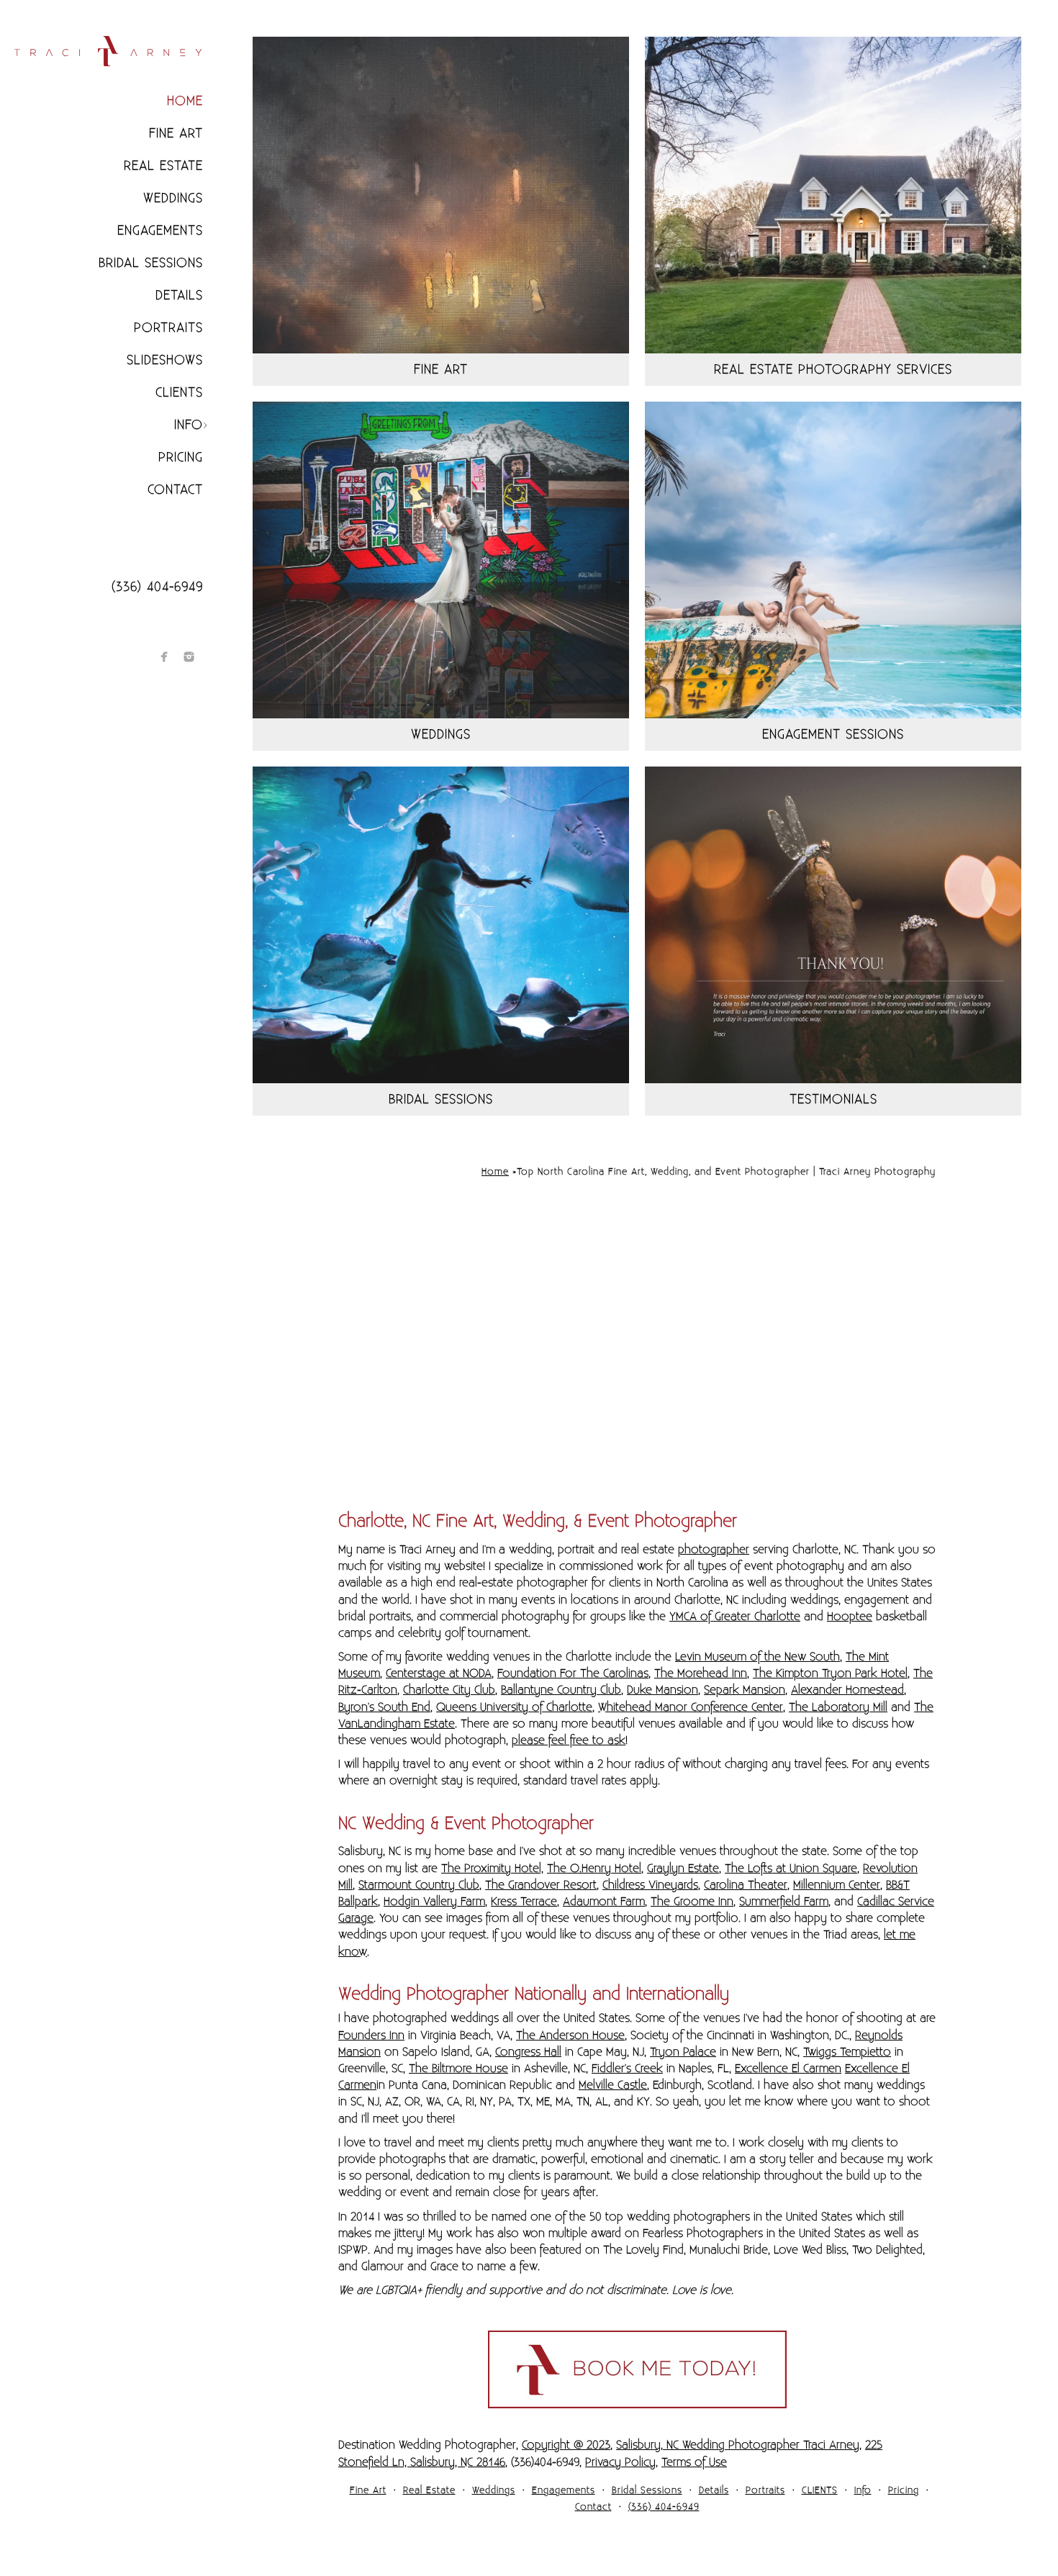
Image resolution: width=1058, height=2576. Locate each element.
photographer (714, 1550)
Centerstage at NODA (439, 1673)
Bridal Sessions (151, 263)
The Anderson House (570, 2035)
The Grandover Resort (541, 1885)
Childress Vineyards (650, 1885)
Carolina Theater (746, 1885)
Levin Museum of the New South (758, 1657)
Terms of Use (694, 2462)
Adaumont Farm (604, 1902)
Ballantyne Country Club (561, 1690)
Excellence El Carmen (788, 2069)
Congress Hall (528, 2052)
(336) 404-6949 (157, 587)
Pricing (181, 457)
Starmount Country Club (419, 1885)
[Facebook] (164, 657)
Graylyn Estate (683, 1868)
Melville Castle (613, 2085)
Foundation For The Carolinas (573, 1673)
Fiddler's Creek (627, 2069)
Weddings (173, 198)
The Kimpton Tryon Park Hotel (830, 1673)
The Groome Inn (692, 1902)
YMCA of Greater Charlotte (735, 1617)
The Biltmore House (458, 2069)
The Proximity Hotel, (492, 1868)
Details (179, 295)
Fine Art (176, 134)
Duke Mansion (663, 1690)
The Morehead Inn (701, 1673)
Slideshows (165, 360)
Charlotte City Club (449, 1690)
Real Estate (163, 166)
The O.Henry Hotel (594, 1868)
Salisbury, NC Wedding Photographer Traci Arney (738, 2445)
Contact (175, 490)
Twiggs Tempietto (847, 2052)
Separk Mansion (745, 1690)
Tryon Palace (683, 2052)
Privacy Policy (620, 2462)
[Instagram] (189, 657)
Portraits (168, 328)
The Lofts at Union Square (791, 1868)
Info (189, 425)
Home (185, 101)
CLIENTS (179, 393)
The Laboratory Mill (838, 1707)
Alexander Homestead (847, 1690)
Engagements (160, 231)
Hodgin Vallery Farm (434, 1902)
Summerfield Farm (784, 1902)
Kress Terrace (524, 1902)
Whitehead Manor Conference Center (691, 1707)
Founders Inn (371, 2035)
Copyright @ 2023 (566, 2445)
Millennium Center (837, 1885)
